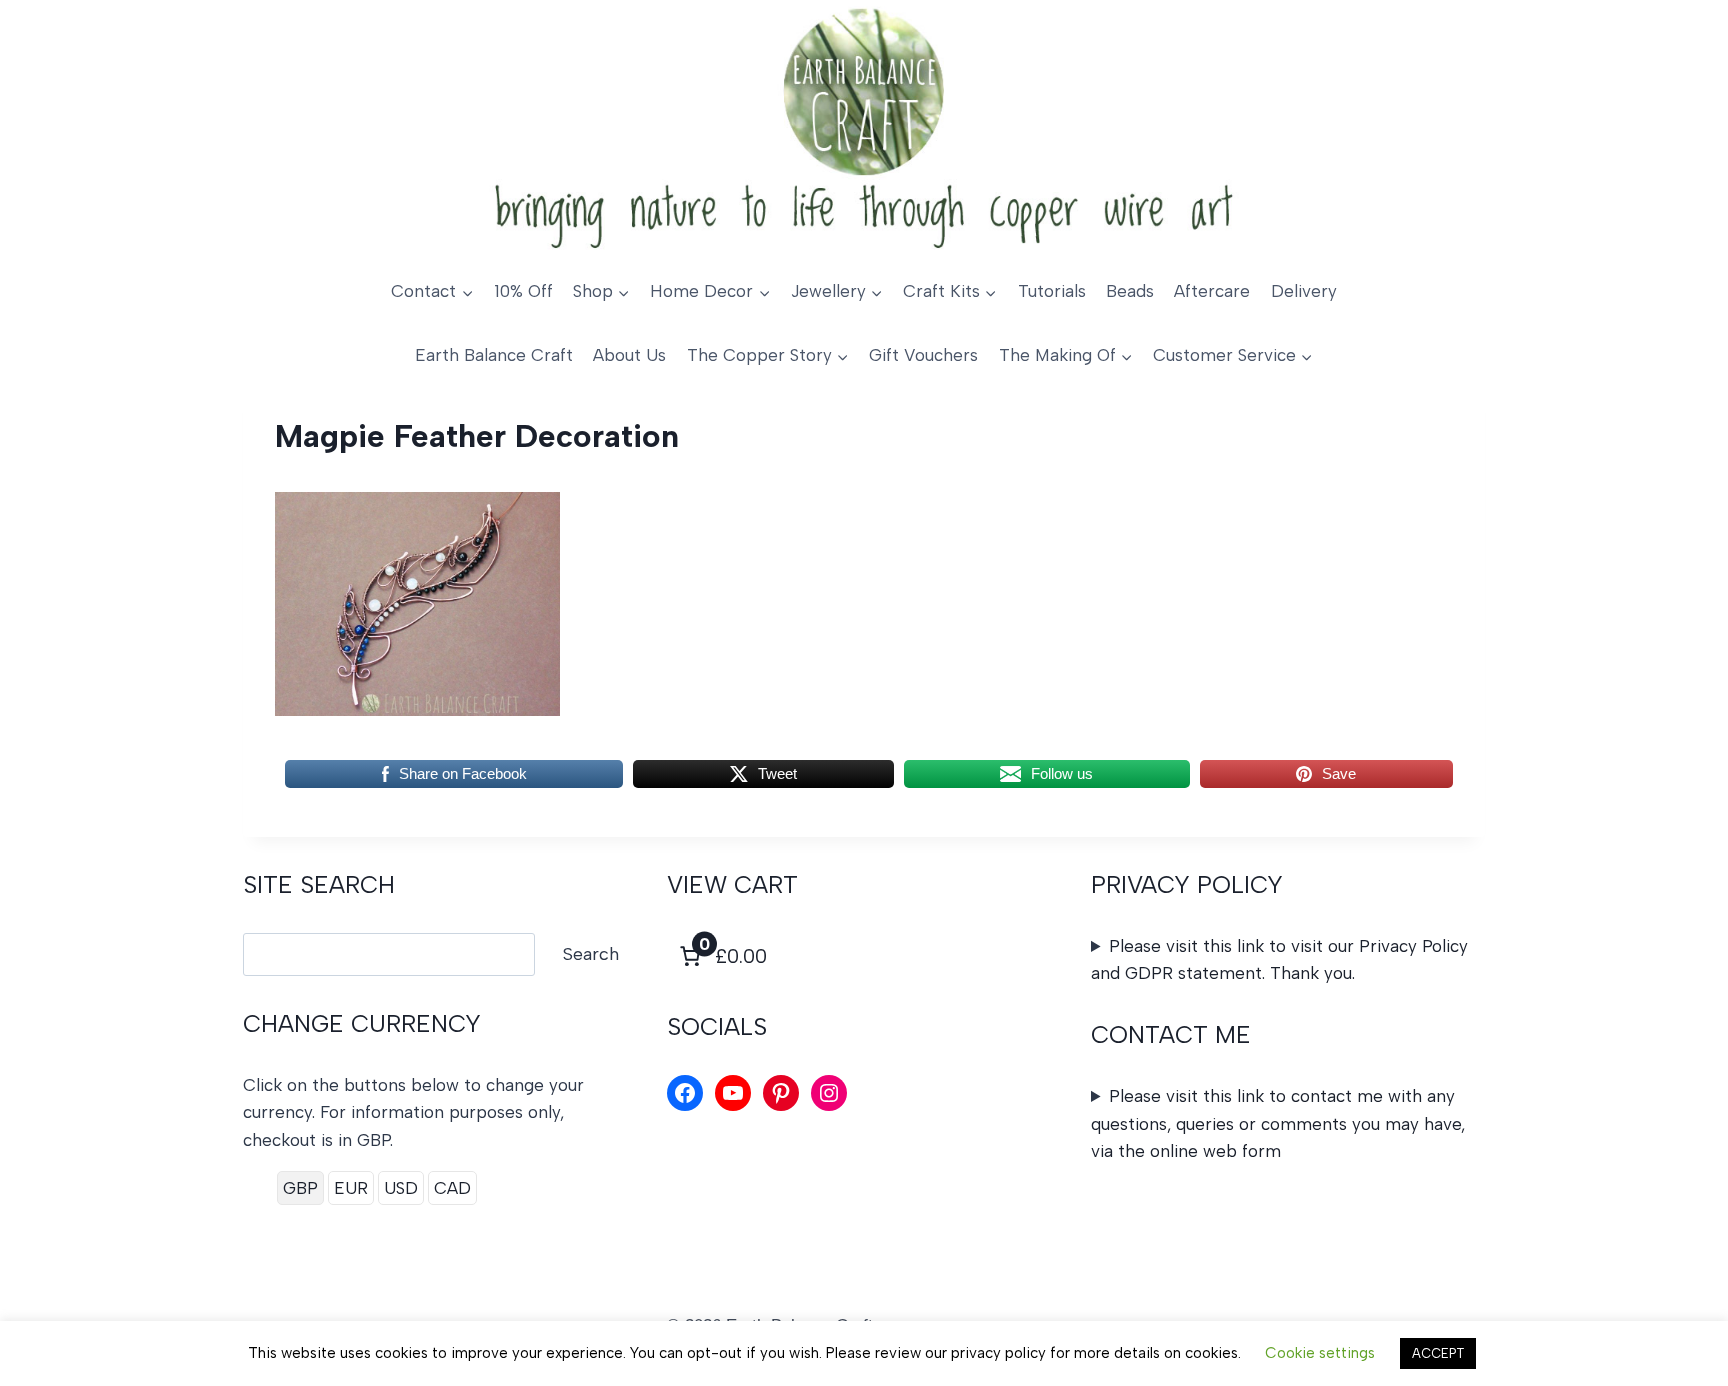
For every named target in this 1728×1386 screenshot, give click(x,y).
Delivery (1304, 291)
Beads (1130, 291)
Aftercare (1212, 291)
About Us (629, 355)
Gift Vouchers (923, 355)
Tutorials (1052, 291)
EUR (351, 1188)
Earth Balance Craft (494, 355)
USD (401, 1188)
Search (591, 954)
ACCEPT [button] (1438, 1353)
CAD (452, 1188)
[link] (721, 956)
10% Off (523, 291)
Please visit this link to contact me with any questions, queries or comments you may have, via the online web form (1278, 1123)
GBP (300, 1188)
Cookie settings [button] (1320, 1353)
